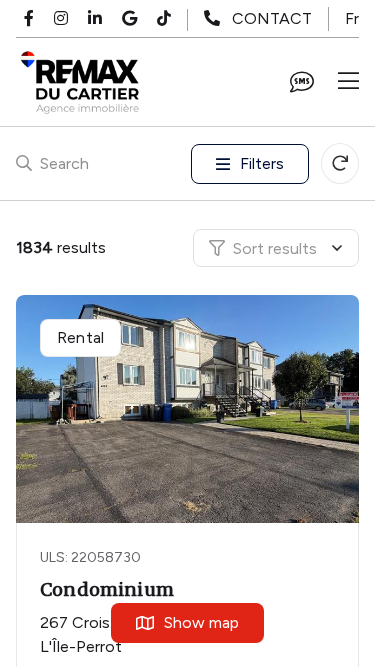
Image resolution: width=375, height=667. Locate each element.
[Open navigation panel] (348, 82)
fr (352, 18)
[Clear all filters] (340, 163)
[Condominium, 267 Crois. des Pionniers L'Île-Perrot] (189, 409)
